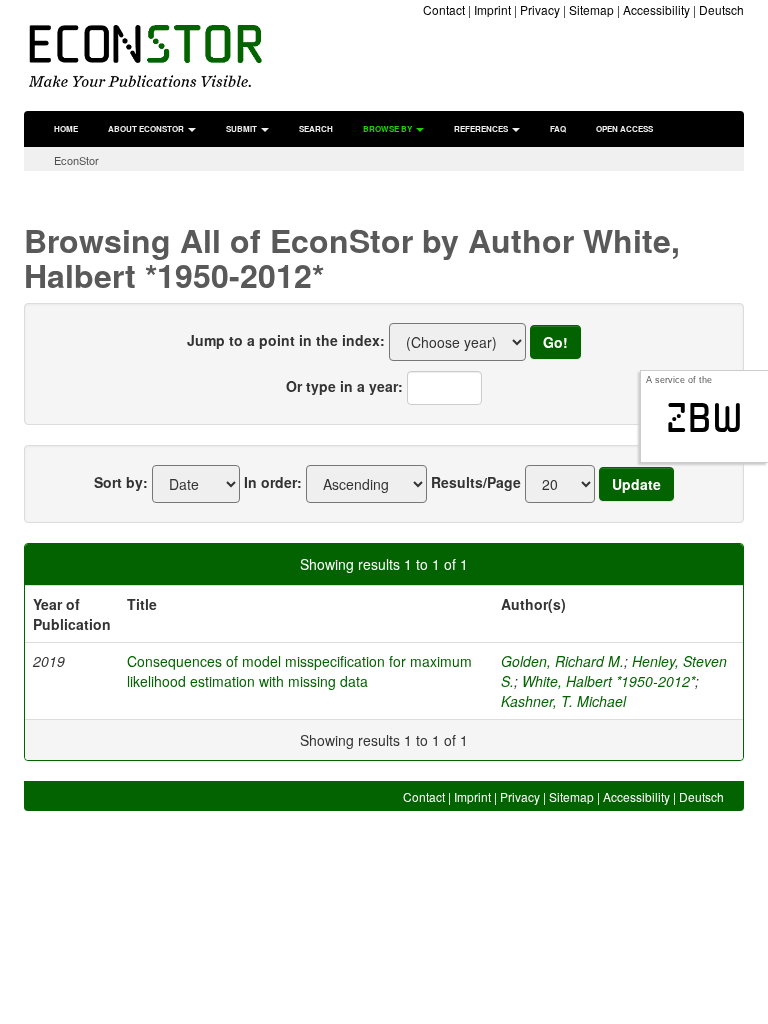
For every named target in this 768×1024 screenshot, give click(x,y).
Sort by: (121, 482)
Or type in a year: (344, 386)
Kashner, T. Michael (563, 701)
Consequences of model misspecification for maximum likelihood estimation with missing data (299, 671)
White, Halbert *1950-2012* (608, 681)
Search (316, 128)
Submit (242, 128)
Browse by (388, 128)
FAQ (558, 128)
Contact (444, 9)
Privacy (540, 9)
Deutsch (721, 9)
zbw (704, 418)
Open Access (624, 128)
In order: (273, 482)
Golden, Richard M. (562, 661)
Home (66, 128)
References (482, 128)
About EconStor (147, 128)
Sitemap (591, 9)
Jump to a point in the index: (286, 340)
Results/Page (476, 482)
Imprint (492, 9)
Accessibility (656, 9)
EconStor (76, 160)
